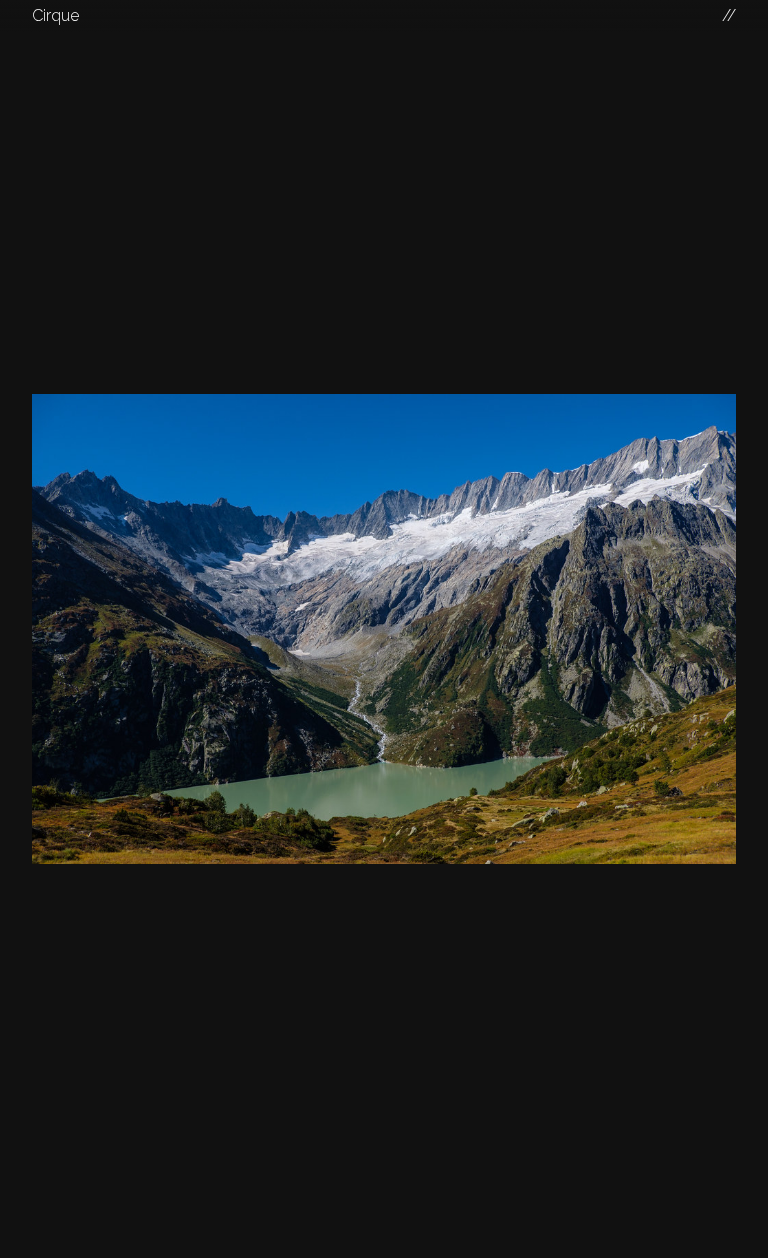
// (729, 15)
